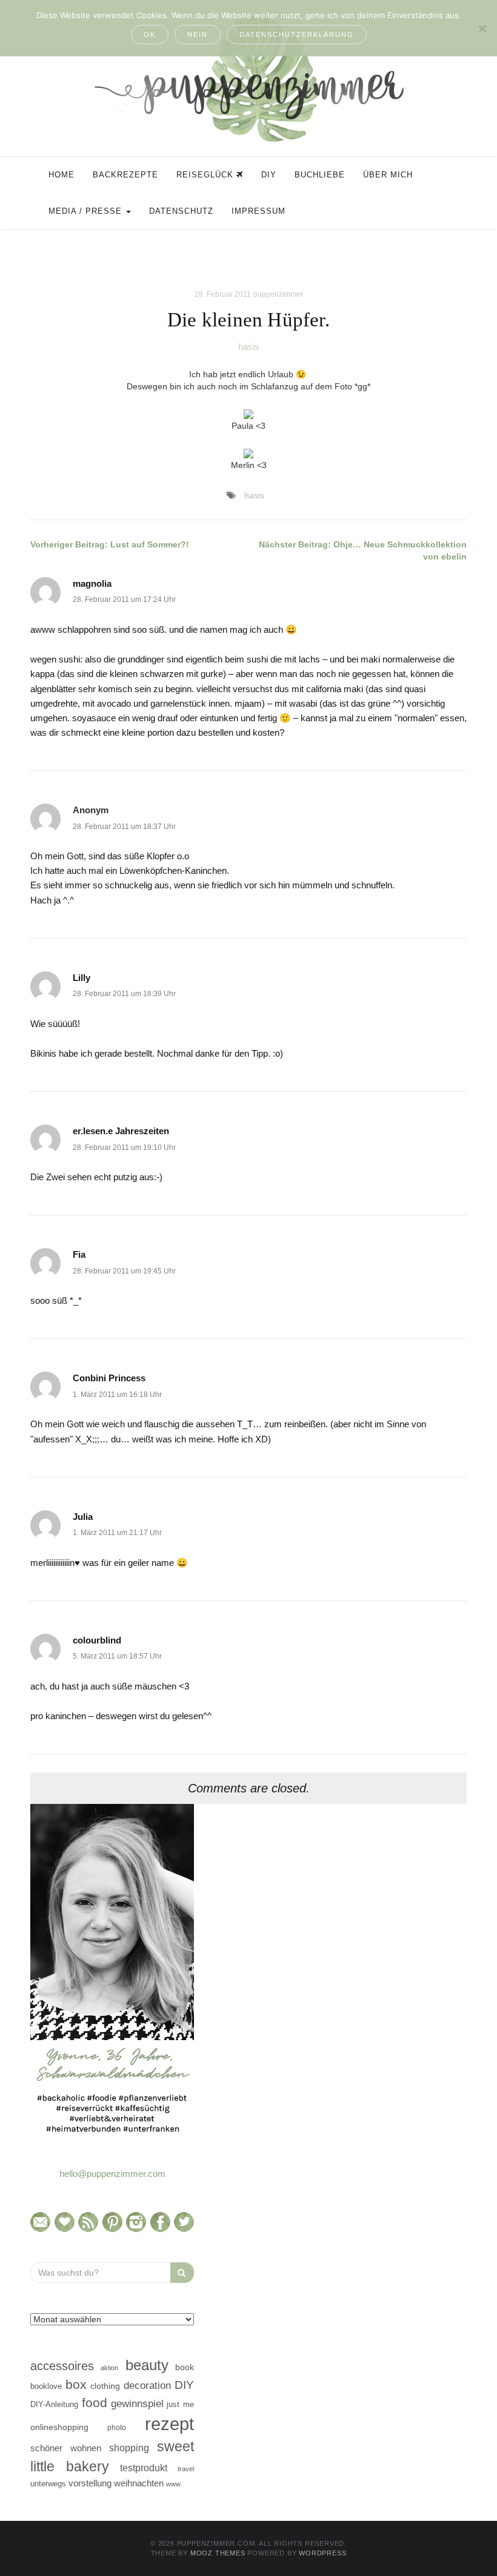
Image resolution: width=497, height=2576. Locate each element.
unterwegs (48, 2484)
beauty (147, 2365)
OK (150, 35)
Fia (79, 1254)
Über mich (388, 175)
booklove (46, 2386)
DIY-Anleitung (54, 2404)
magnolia (92, 583)
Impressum (259, 211)
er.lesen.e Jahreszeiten (121, 1131)
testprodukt (144, 2468)
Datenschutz (181, 211)
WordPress (322, 2553)
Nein (198, 35)
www (173, 2484)
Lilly (82, 978)
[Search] (182, 2273)
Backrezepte (125, 175)
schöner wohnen (66, 2448)
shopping (129, 2448)
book (185, 2367)
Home (62, 175)
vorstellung (90, 2483)
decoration (147, 2385)
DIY (269, 175)
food (95, 2403)
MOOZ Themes (218, 2553)
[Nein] (482, 28)
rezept (169, 2424)
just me (180, 2404)
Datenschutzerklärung (297, 35)
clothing (105, 2386)
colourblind (97, 1640)
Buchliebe (320, 175)
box (76, 2384)
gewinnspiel (137, 2404)
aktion (109, 2368)
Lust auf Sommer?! (110, 544)
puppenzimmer (278, 294)
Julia (83, 1517)
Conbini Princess (109, 1378)
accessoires (62, 2366)
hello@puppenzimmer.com (112, 2174)
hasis (249, 347)
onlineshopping (59, 2427)
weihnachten (139, 2483)
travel (186, 2469)
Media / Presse (87, 211)
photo (117, 2428)
